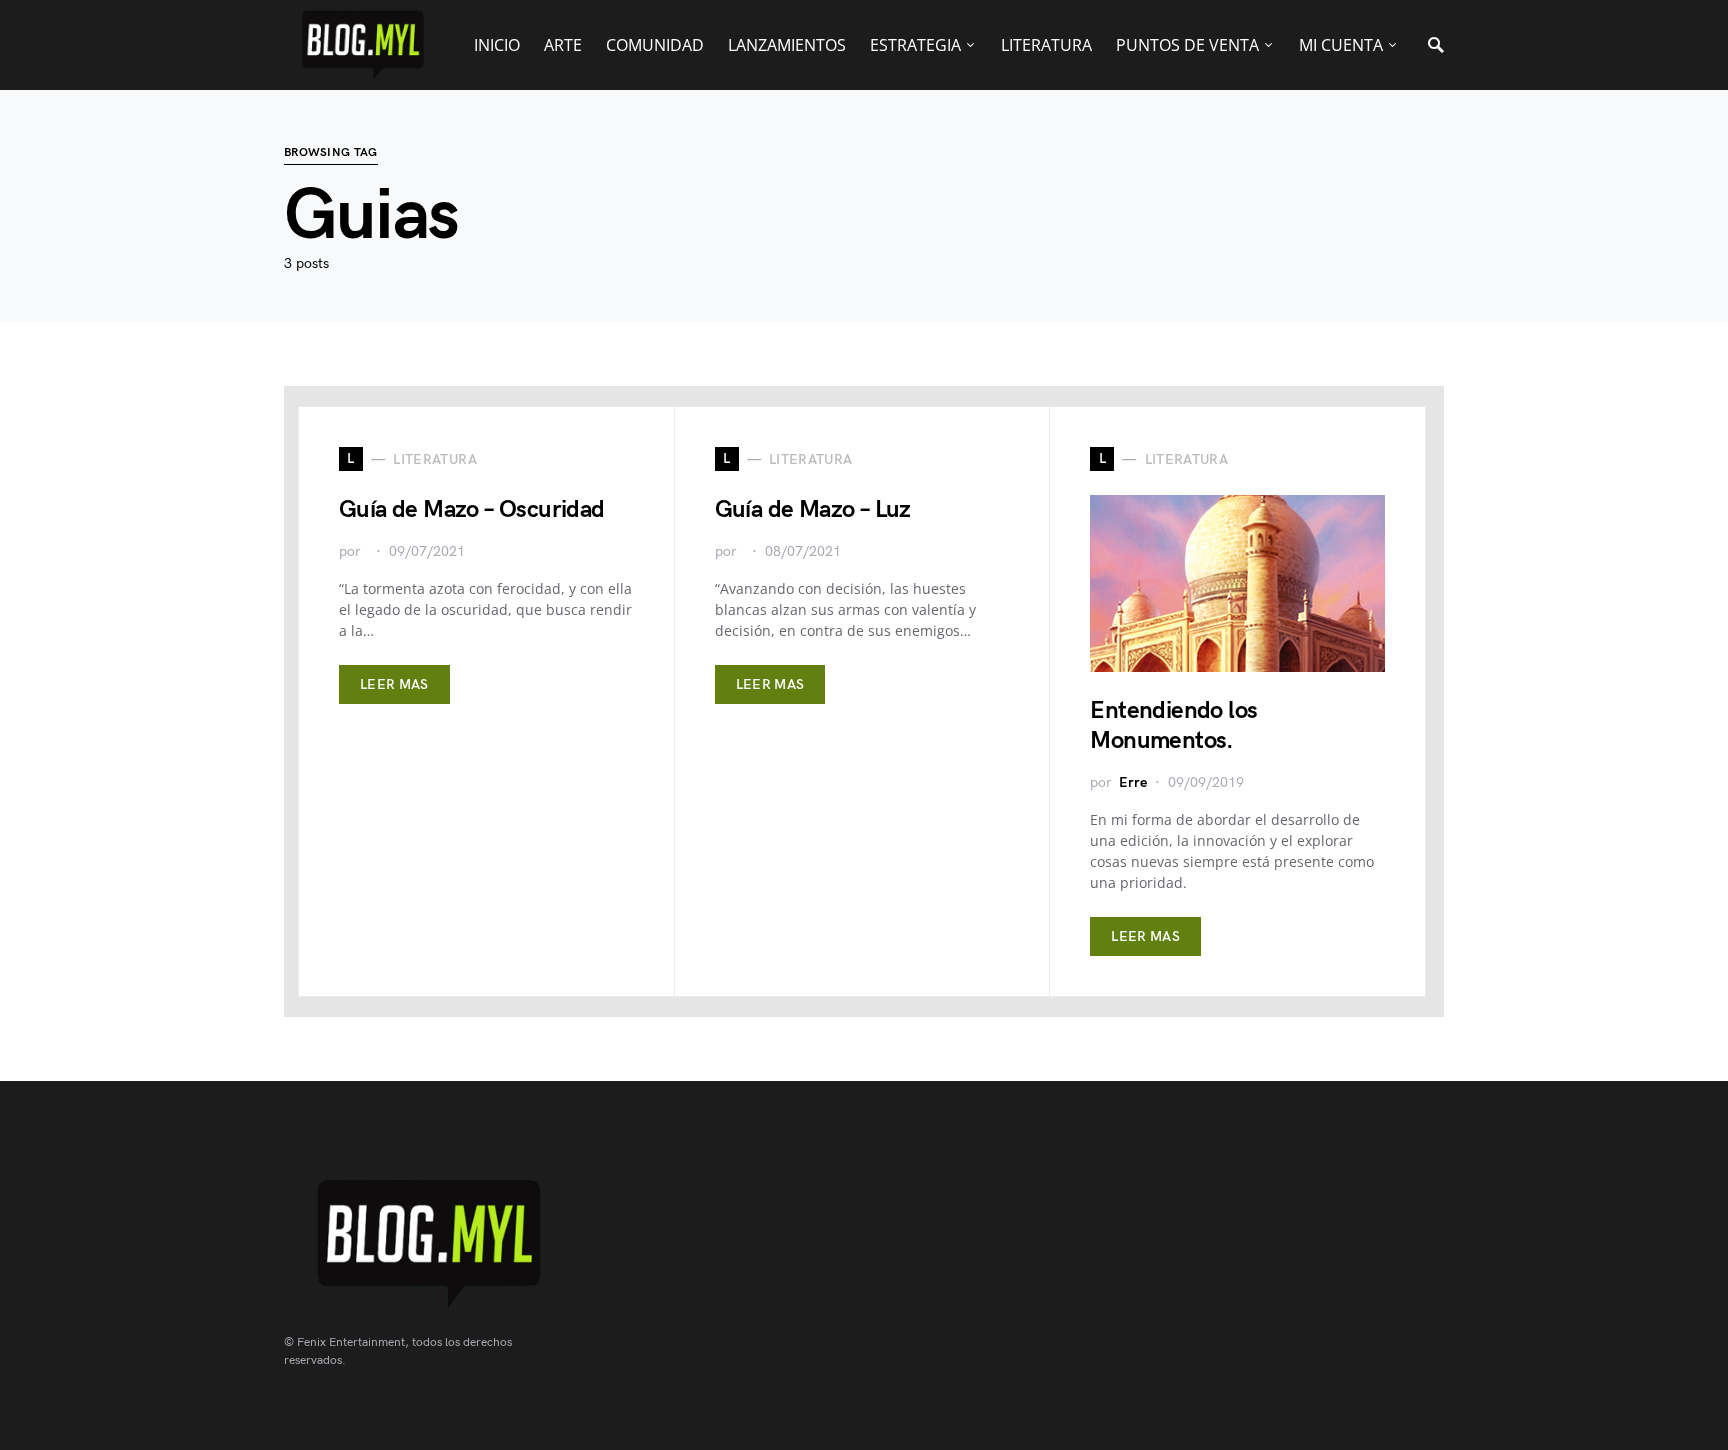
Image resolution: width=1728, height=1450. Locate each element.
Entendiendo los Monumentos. (1173, 725)
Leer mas (394, 684)
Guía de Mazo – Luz (813, 509)
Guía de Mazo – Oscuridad (472, 509)
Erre (1133, 782)
